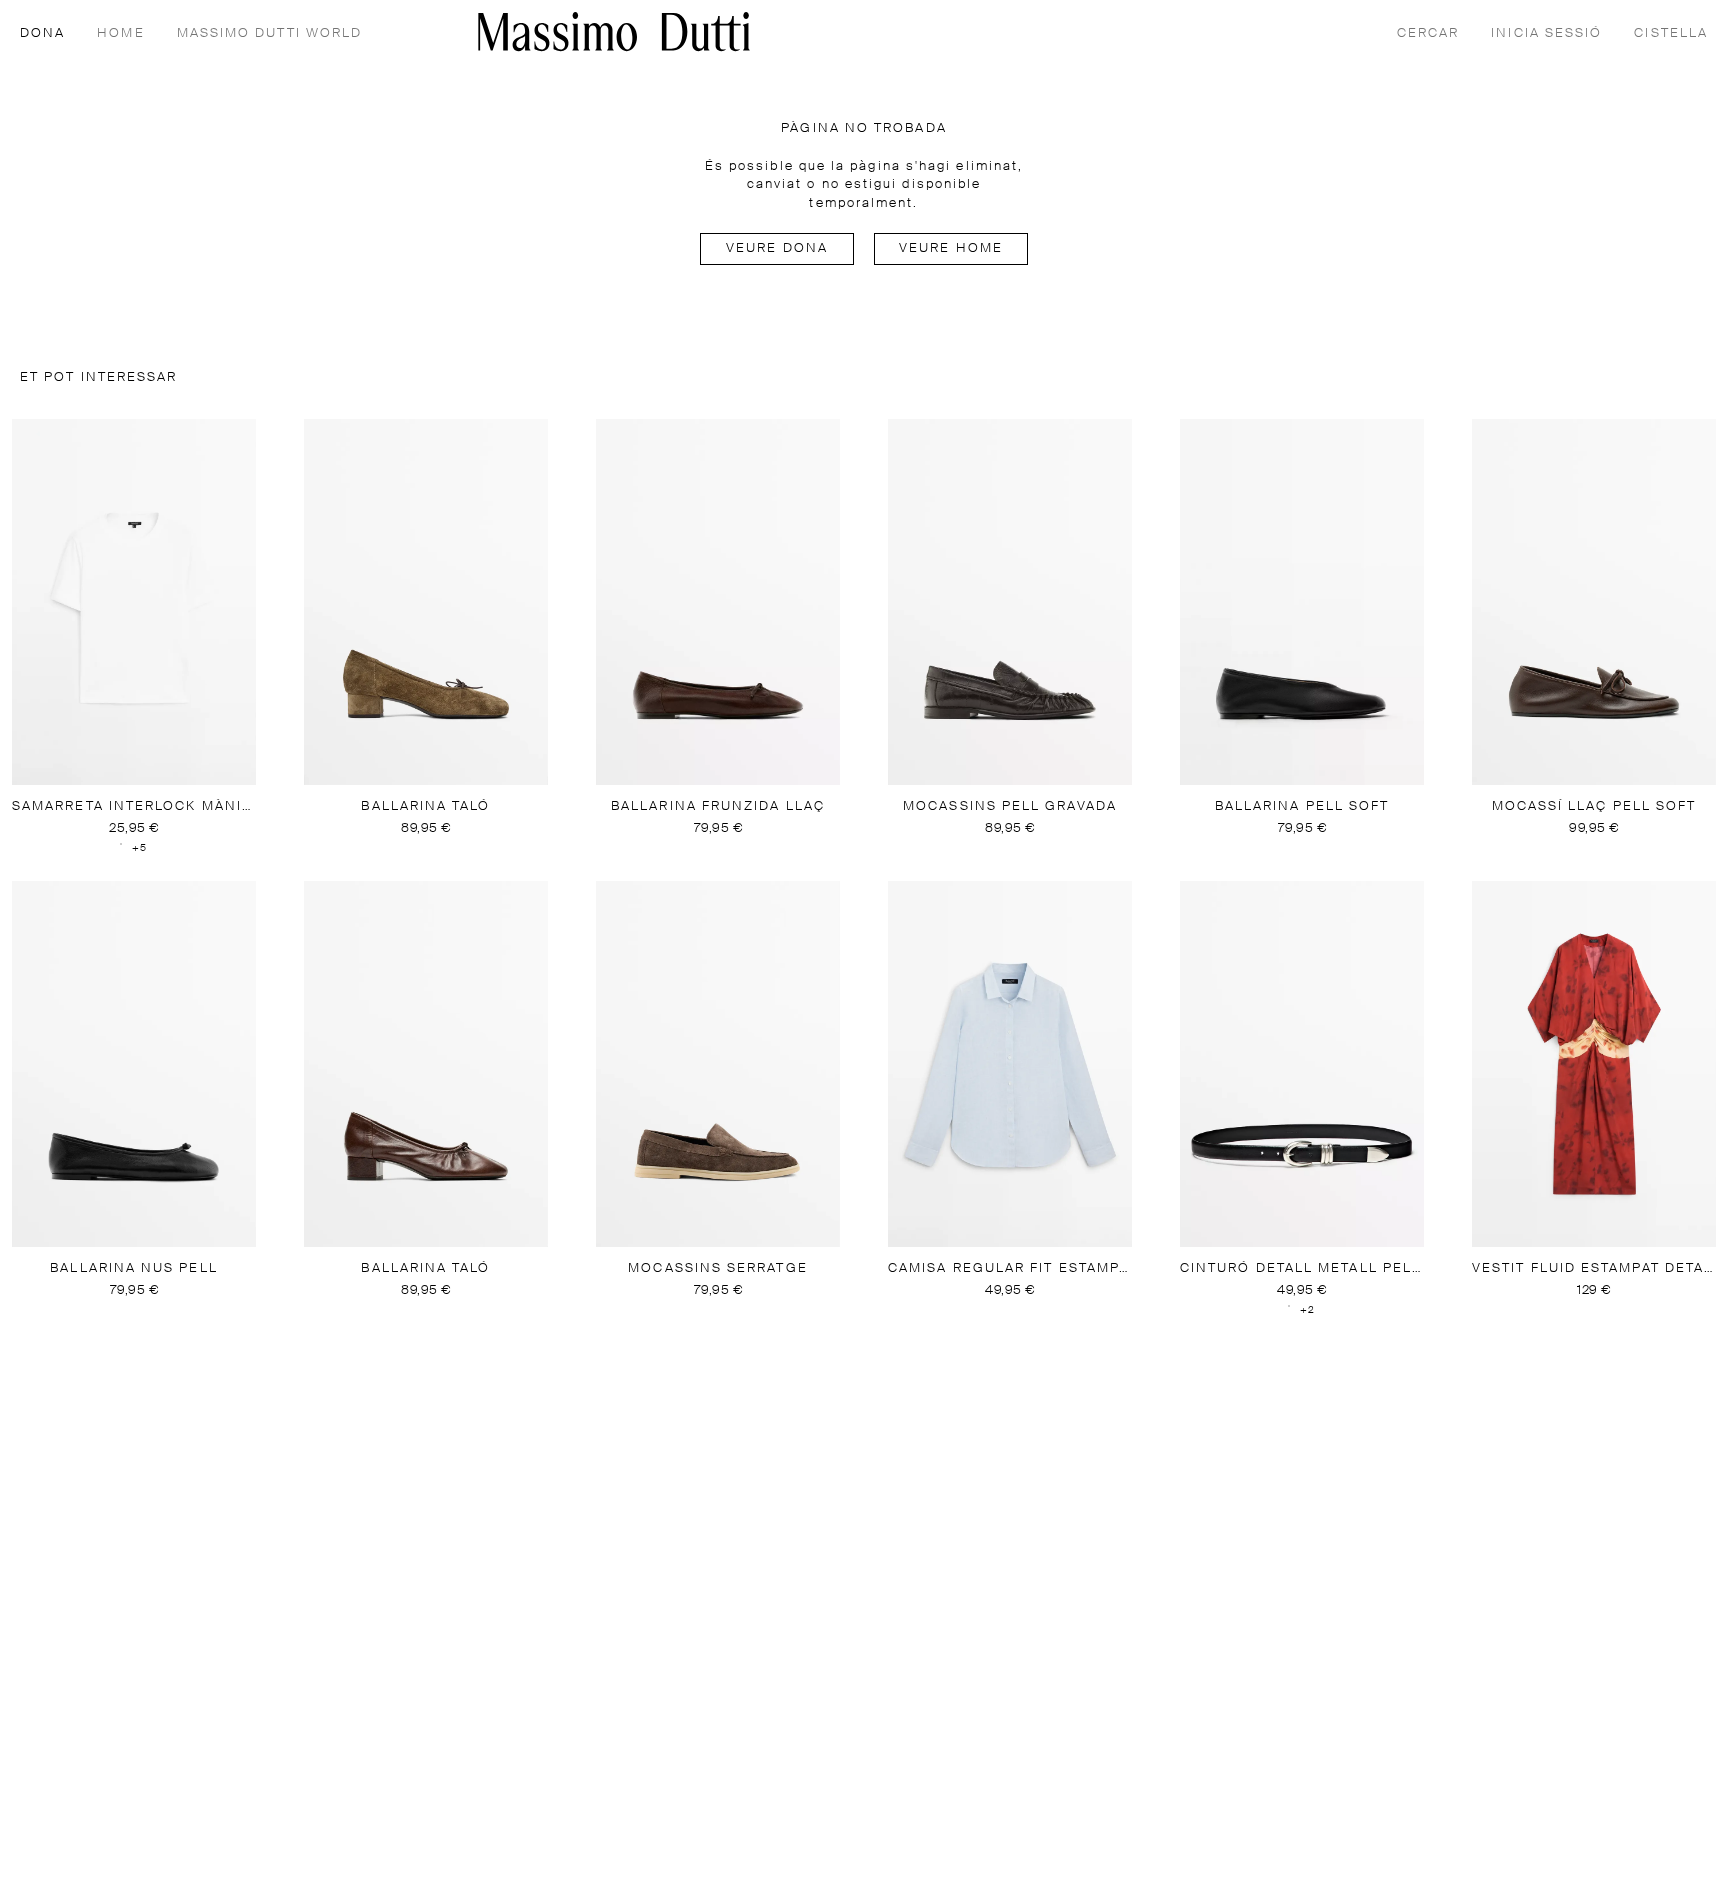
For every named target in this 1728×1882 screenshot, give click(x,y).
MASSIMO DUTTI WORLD (270, 33)
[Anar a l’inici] (614, 31)
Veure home (951, 248)
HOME (120, 33)
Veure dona (777, 248)
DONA (42, 33)
